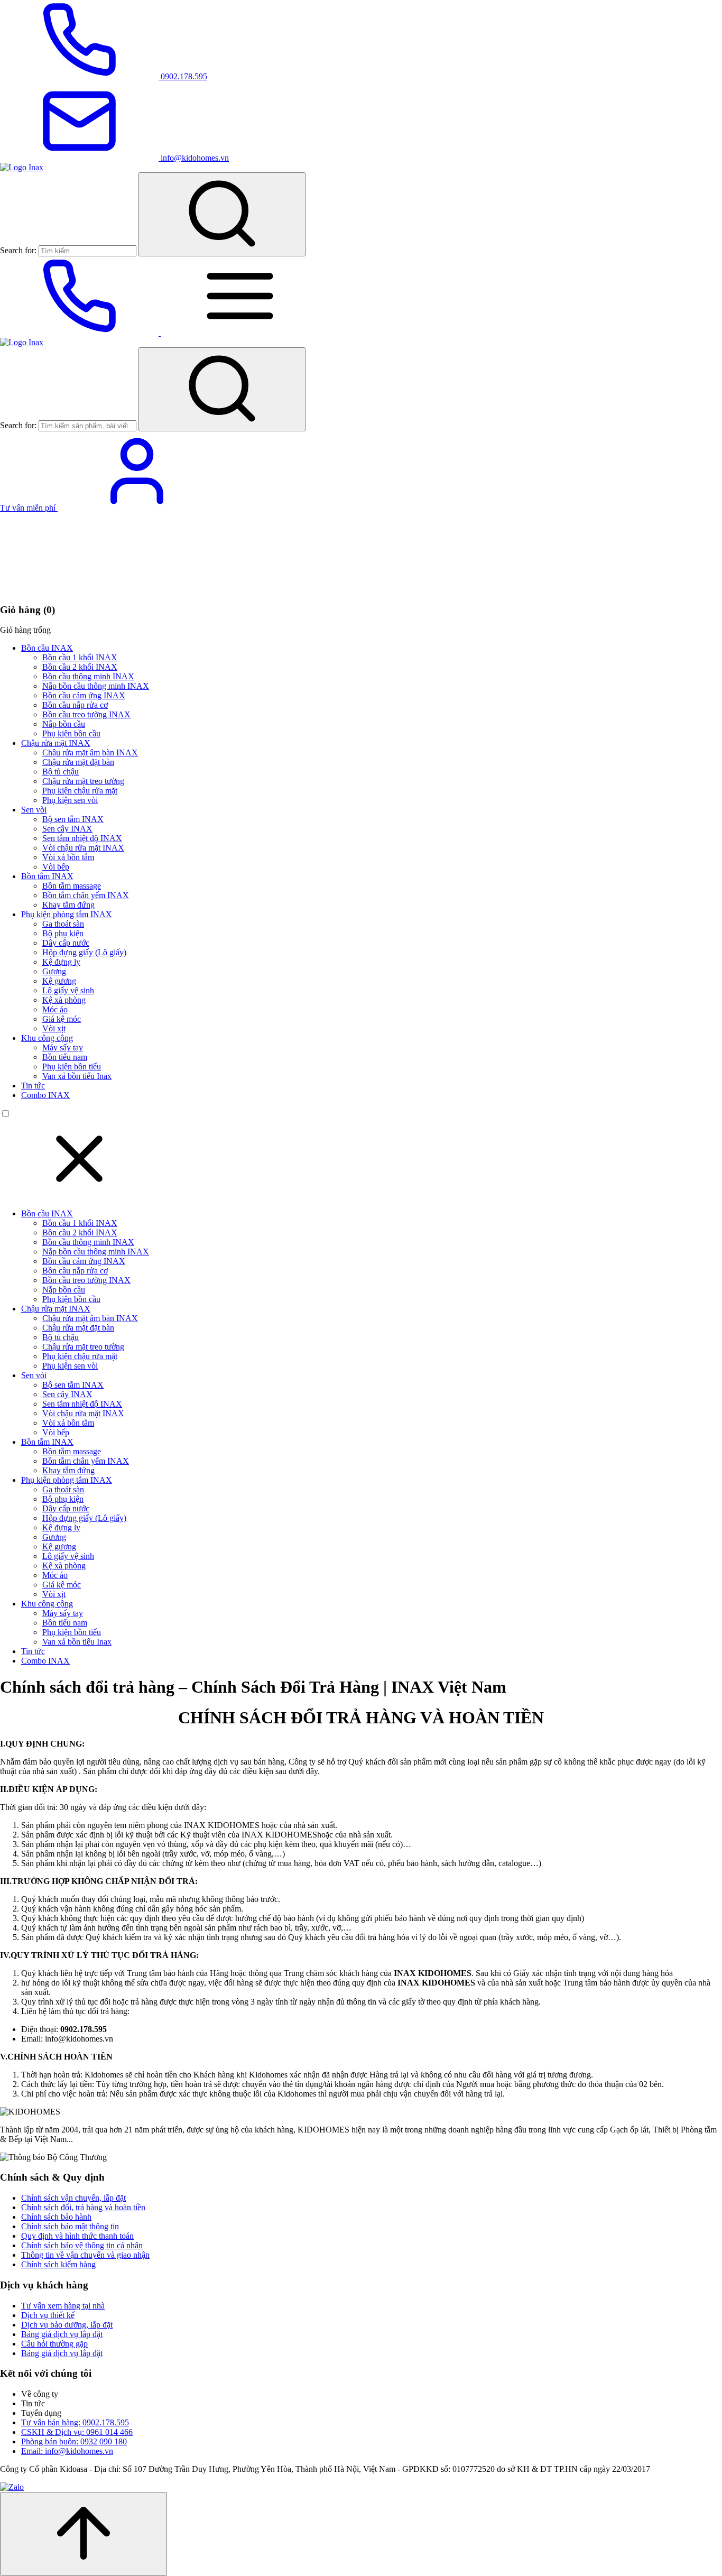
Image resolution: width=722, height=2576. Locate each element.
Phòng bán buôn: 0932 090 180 (74, 2441)
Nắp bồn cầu (64, 724)
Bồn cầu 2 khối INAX (80, 667)
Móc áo (55, 1009)
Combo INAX (45, 1095)
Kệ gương (59, 981)
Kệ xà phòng (64, 1000)
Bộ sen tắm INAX (73, 819)
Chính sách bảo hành (56, 2217)
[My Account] (137, 508)
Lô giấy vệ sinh (68, 990)
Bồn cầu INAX (47, 648)
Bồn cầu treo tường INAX (86, 714)
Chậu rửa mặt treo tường (83, 781)
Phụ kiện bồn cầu (71, 733)
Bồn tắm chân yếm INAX (86, 895)
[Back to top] (84, 2534)
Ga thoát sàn (63, 924)
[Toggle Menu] (240, 333)
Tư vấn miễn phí (29, 508)
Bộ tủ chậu (61, 772)
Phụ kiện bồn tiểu (72, 1067)
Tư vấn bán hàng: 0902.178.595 (75, 2422)
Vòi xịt (54, 1028)
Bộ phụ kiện (63, 933)
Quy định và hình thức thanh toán (77, 2236)
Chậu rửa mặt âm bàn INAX (90, 753)
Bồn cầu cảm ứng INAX (84, 695)
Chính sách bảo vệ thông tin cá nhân (82, 2245)
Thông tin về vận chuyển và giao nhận (85, 2255)
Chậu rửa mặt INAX (56, 743)
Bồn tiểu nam (65, 1057)
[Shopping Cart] (79, 589)
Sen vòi (34, 810)
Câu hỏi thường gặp (54, 2344)
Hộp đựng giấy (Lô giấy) (84, 952)
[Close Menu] (79, 1195)
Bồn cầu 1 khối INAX (80, 657)
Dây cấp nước (66, 943)
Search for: (18, 250)
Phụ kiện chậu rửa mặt (80, 791)
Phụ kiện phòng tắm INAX (67, 914)
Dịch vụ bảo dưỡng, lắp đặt (67, 2325)
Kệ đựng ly (61, 962)
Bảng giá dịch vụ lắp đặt (62, 2334)
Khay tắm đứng (68, 905)
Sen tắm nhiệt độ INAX (82, 838)
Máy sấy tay (63, 1047)
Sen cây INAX (67, 829)
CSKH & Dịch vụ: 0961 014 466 (77, 2432)
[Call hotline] (80, 333)
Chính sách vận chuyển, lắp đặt (73, 2198)
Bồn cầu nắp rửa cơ (75, 705)
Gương (54, 971)
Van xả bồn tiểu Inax (77, 1076)
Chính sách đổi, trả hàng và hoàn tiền (83, 2207)
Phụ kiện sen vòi (70, 800)
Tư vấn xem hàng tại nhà (63, 2306)
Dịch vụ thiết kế (48, 2315)
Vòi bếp (56, 867)
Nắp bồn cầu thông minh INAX (96, 686)
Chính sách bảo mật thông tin (70, 2226)
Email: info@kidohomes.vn (67, 2451)
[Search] (222, 214)
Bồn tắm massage (72, 886)
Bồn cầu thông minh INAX (88, 676)
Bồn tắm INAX (47, 876)
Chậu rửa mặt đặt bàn (78, 762)
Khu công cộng (47, 1038)
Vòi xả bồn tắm (68, 857)
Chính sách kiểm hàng (58, 2264)
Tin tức (33, 1086)
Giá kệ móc (62, 1019)
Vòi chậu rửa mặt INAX (83, 848)
